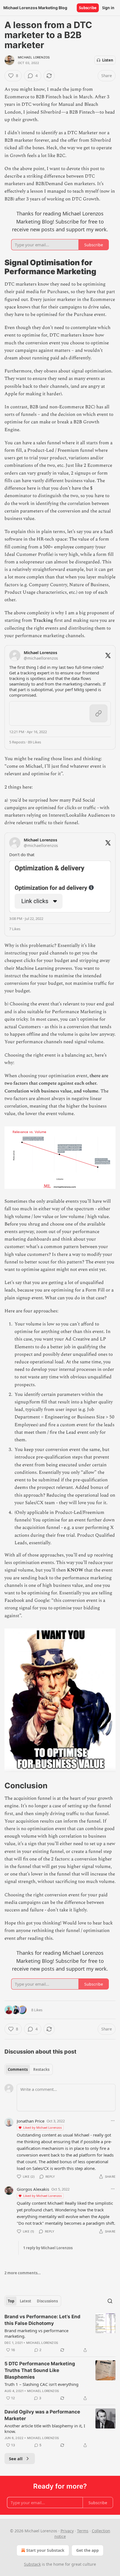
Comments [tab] (18, 2069)
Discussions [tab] (47, 2301)
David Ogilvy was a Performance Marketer (42, 2415)
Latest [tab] (26, 2301)
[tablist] (29, 2069)
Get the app (87, 2550)
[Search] (110, 2301)
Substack (32, 2564)
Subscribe (88, 8)
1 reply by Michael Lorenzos (48, 2248)
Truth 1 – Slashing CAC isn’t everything (41, 2384)
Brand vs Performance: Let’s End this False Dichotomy (42, 2320)
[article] (60, 2333)
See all (16, 2459)
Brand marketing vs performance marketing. (36, 2333)
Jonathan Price (31, 2121)
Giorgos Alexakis (33, 2189)
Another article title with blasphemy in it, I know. (45, 2428)
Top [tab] (11, 2301)
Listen (108, 60)
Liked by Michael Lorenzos (42, 2127)
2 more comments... (23, 2273)
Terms (83, 2531)
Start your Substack (45, 2550)
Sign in (108, 8)
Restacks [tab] (41, 2069)
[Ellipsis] (113, 2121)
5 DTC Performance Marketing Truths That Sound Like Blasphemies (40, 2370)
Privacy (67, 2531)
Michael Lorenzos (34, 57)
